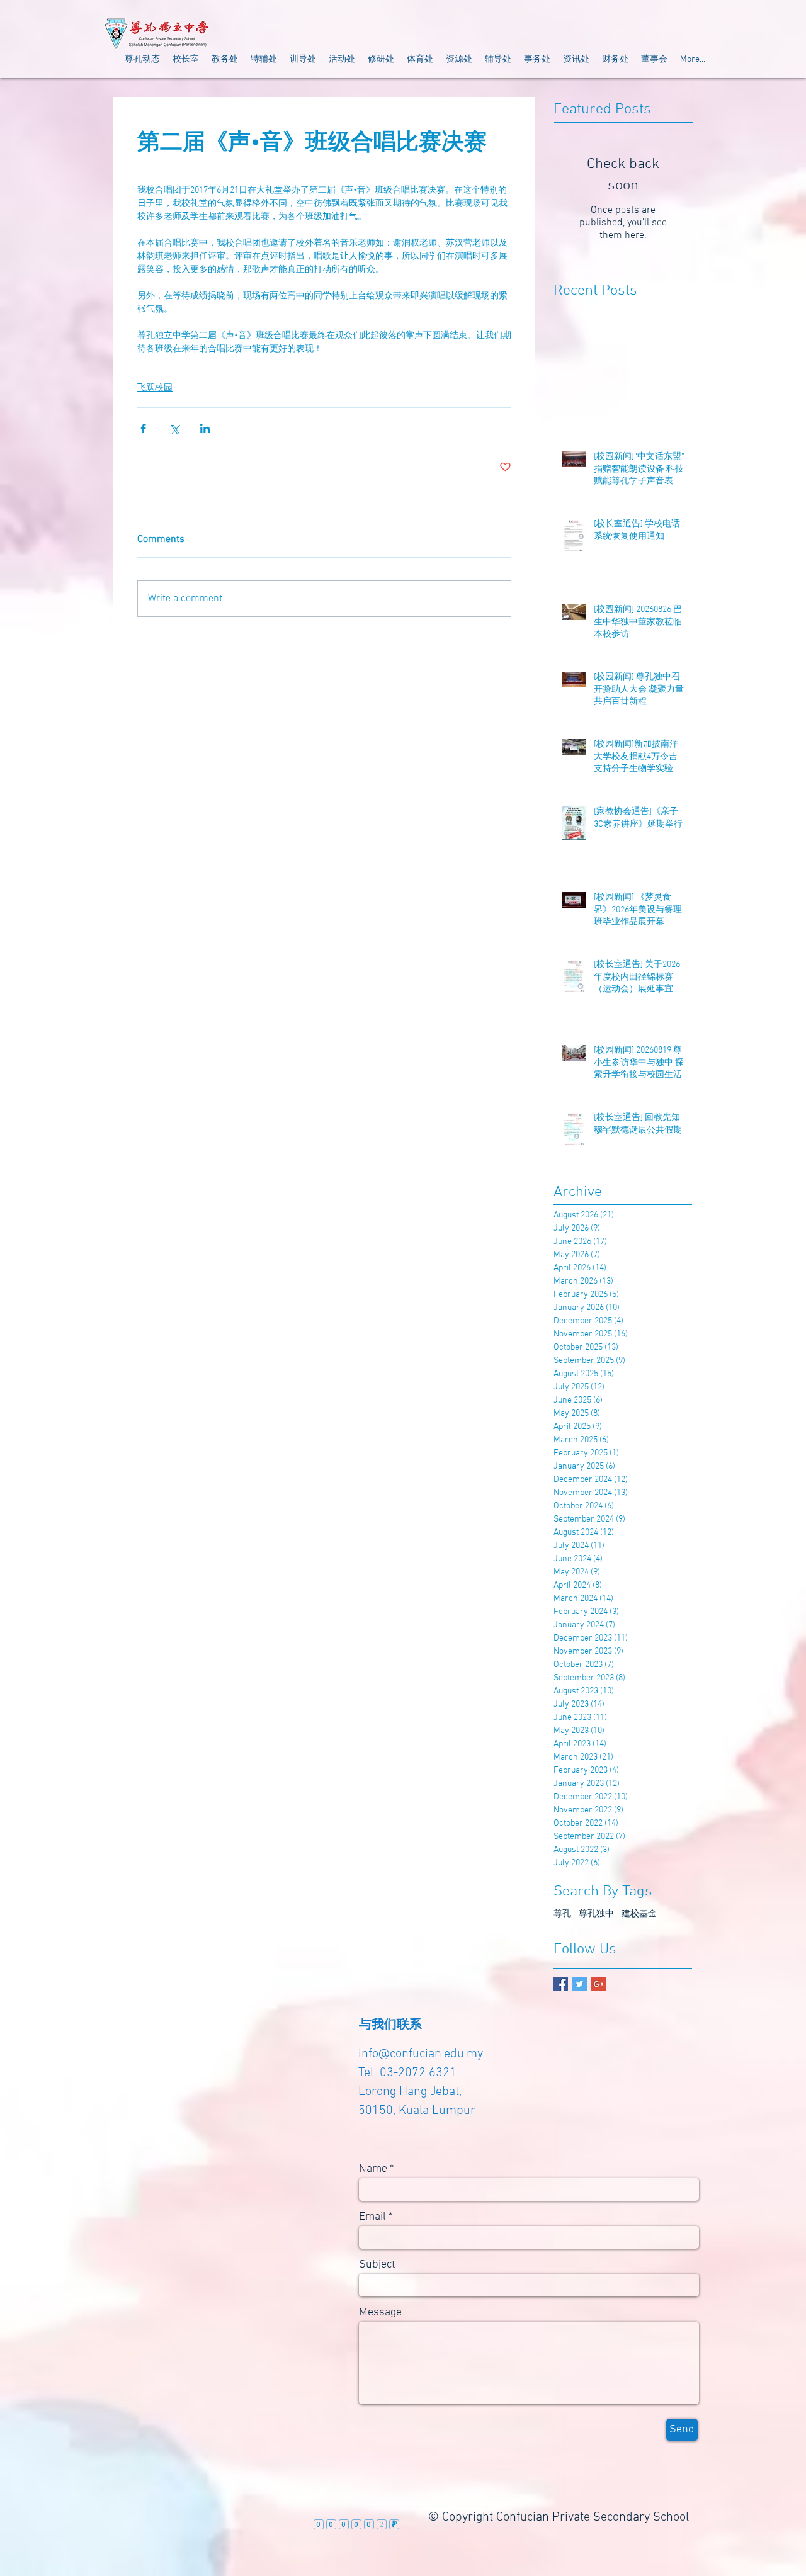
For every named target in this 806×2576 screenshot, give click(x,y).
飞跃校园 (155, 388)
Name (373, 2169)
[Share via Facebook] (143, 428)
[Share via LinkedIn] (205, 428)
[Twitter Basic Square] (580, 1984)
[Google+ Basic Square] (599, 1984)
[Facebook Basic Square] (561, 1984)
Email (372, 2217)
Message (380, 2313)
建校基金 (639, 1914)
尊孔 (562, 1914)
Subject (377, 2265)
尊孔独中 (596, 1914)
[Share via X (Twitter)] (174, 428)
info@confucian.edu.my (421, 2054)
